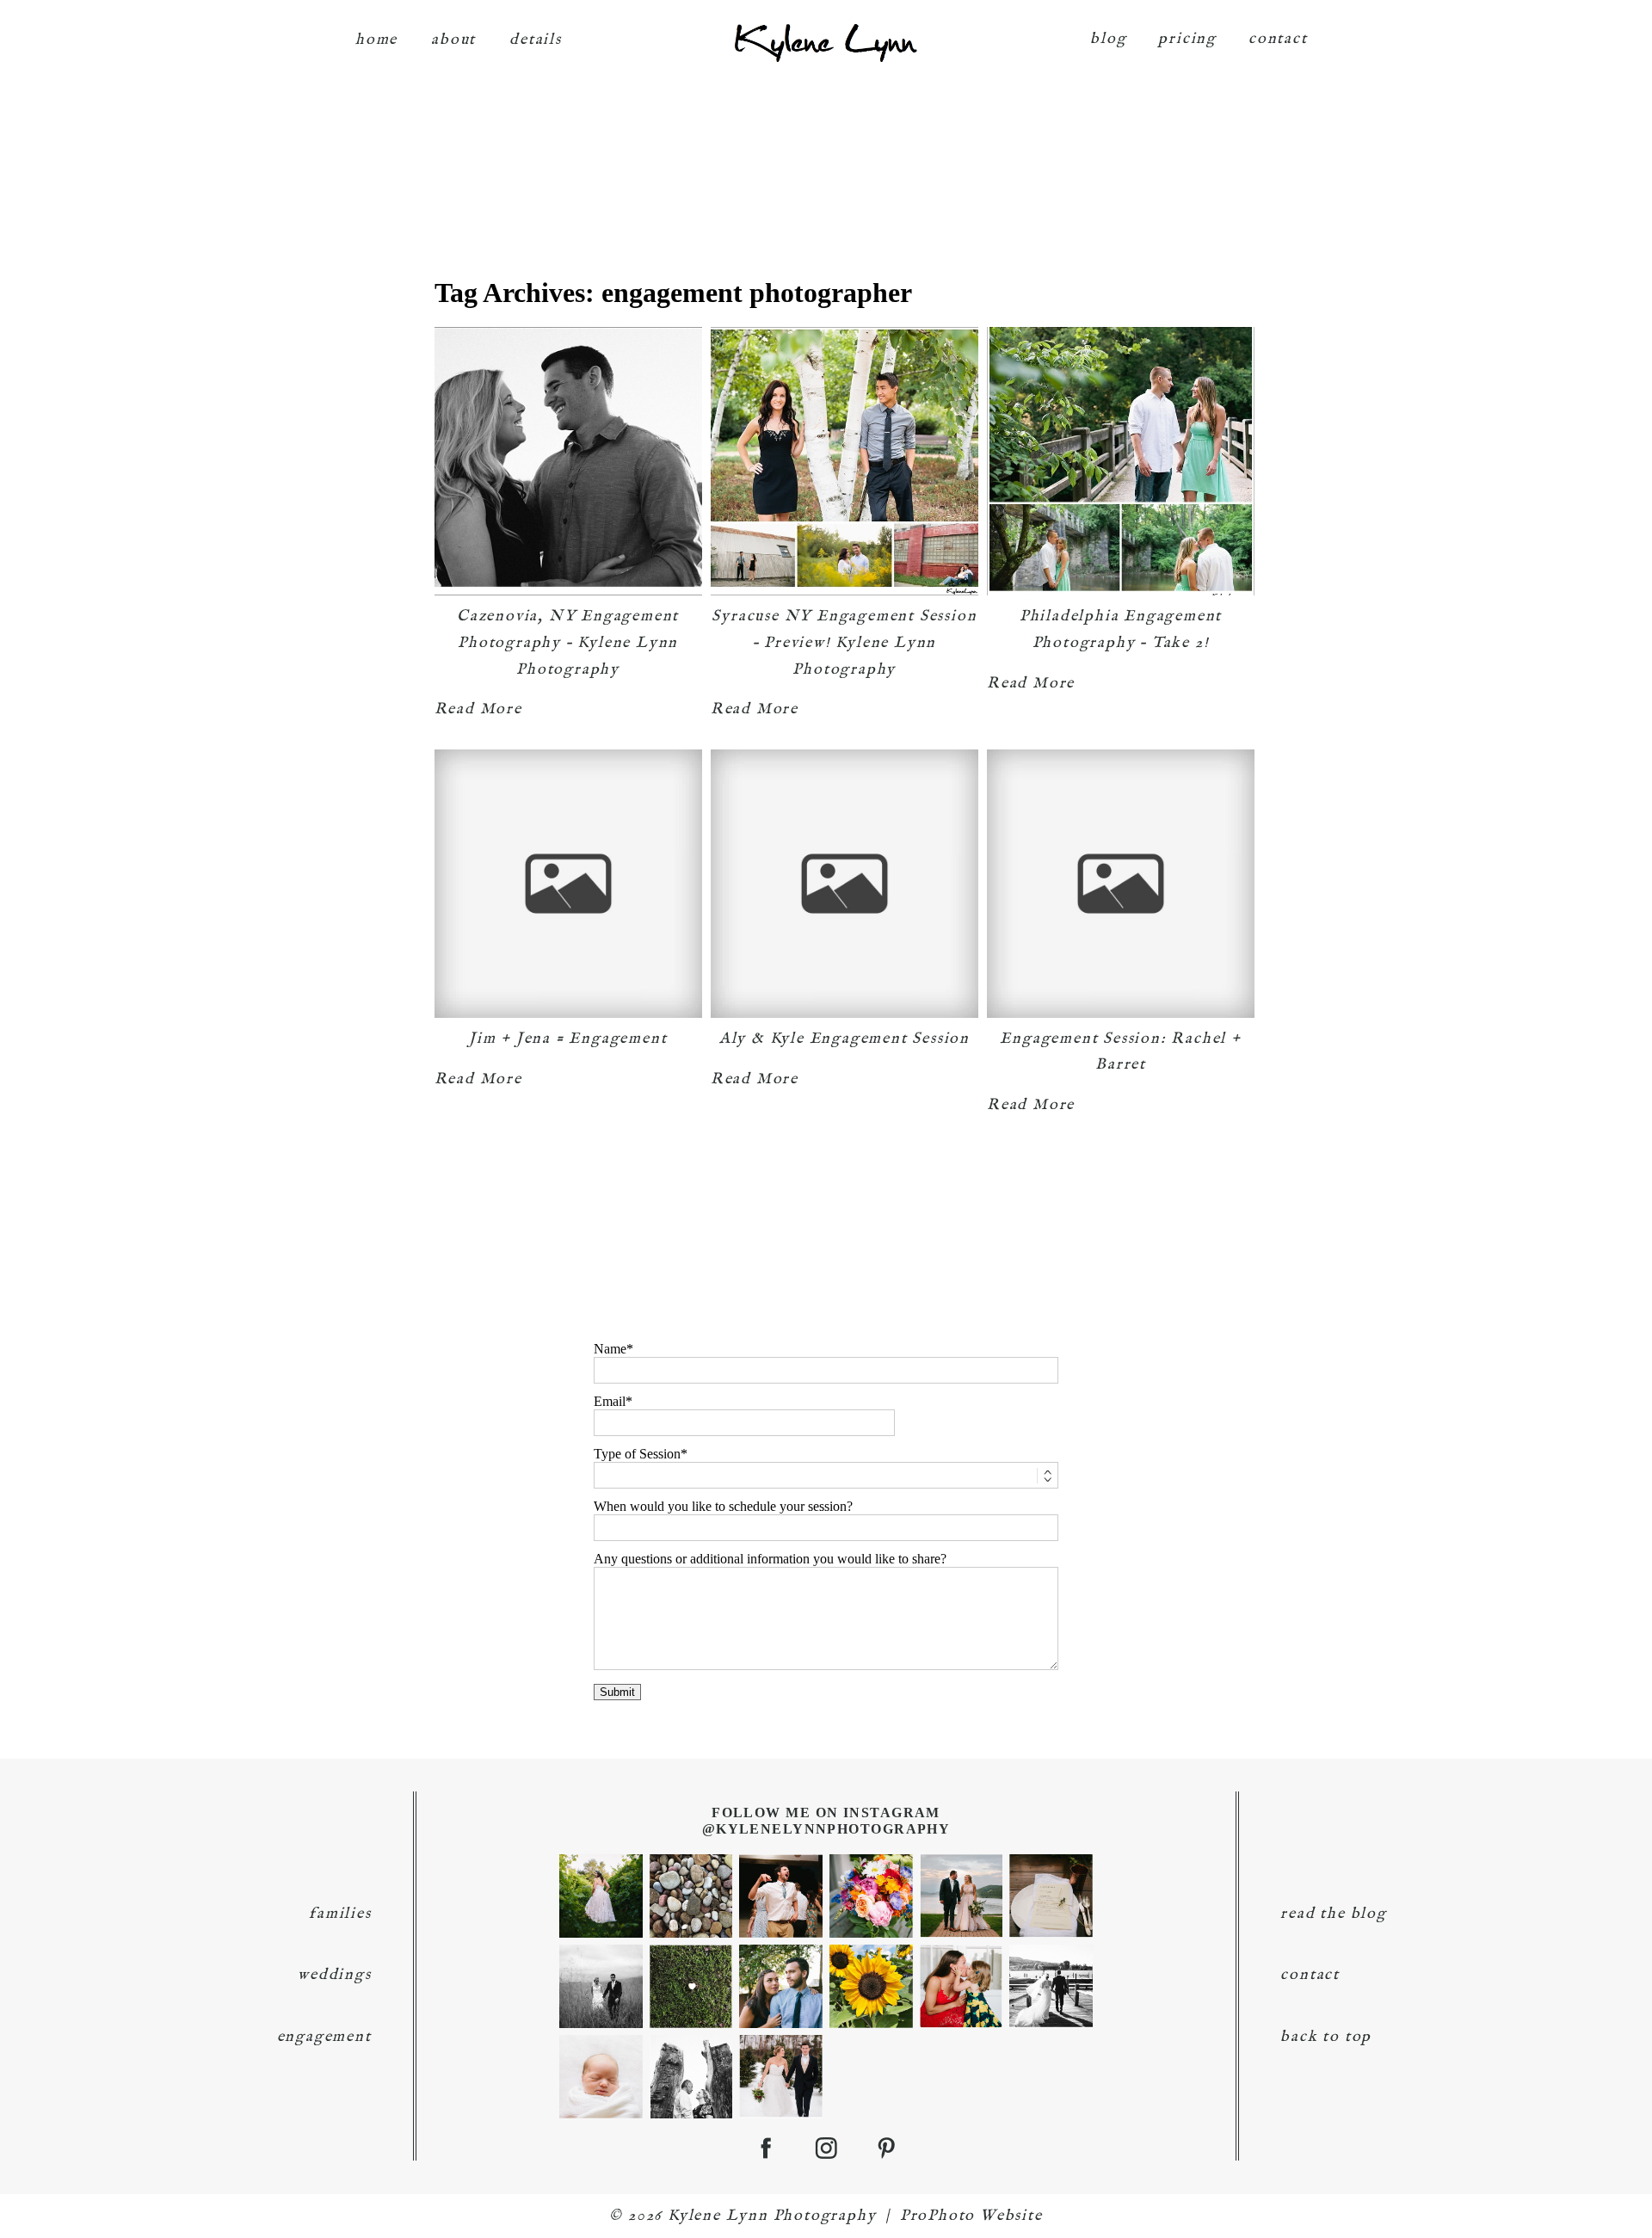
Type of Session (637, 1454)
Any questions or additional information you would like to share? (770, 1559)
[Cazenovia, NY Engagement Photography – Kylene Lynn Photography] (568, 461)
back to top (1326, 2037)
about (453, 40)
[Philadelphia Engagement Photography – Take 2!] (1121, 461)
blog (1108, 39)
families (340, 1914)
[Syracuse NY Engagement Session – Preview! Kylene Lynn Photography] (844, 461)
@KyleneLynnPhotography (826, 1829)
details (536, 40)
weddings (334, 1975)
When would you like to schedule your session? (723, 1506)
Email (610, 1401)
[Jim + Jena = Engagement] (568, 884)
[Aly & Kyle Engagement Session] (844, 884)
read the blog (1333, 1914)
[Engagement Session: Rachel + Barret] (1121, 884)
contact (1278, 39)
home (376, 40)
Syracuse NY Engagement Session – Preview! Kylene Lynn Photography (844, 643)
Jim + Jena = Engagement (568, 1039)
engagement (324, 2037)
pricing (1187, 39)
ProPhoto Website (971, 2216)
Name (610, 1349)
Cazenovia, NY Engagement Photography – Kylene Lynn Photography (568, 643)
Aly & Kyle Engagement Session (844, 1039)
